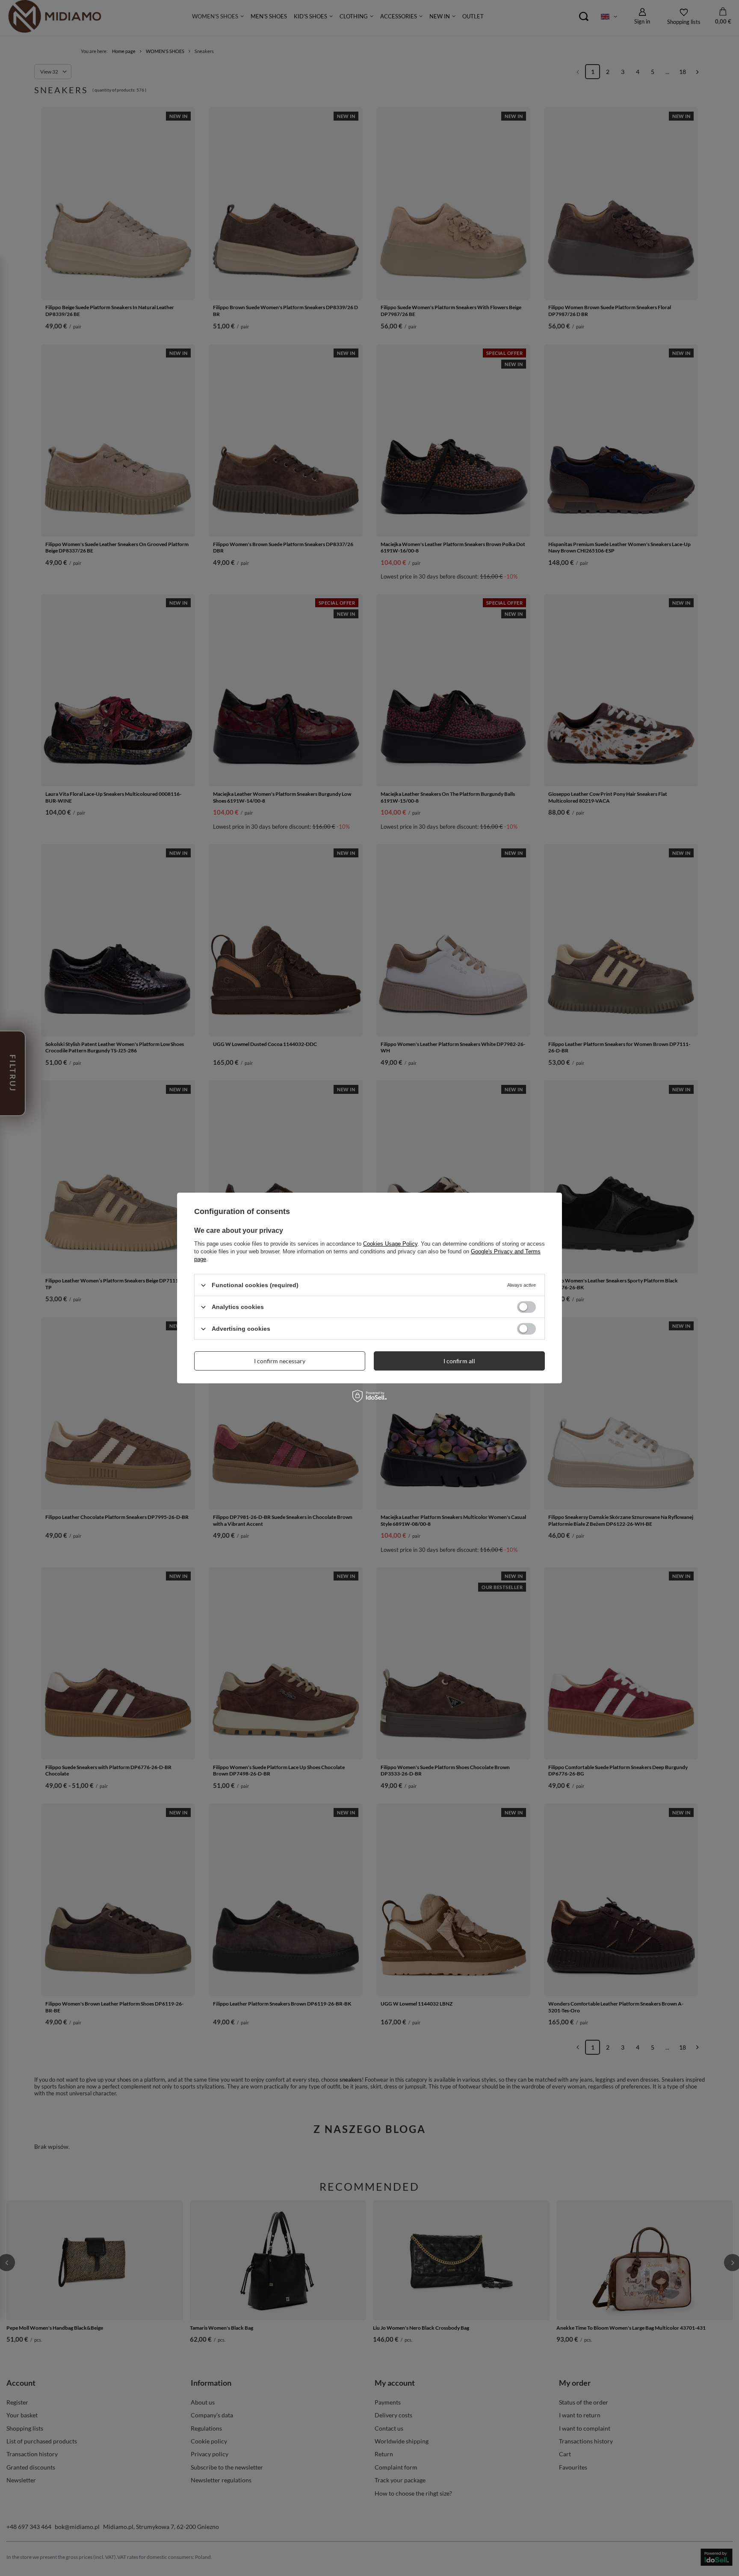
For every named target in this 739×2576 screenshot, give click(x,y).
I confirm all (459, 1360)
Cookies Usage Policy (390, 1244)
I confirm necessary (280, 1360)
